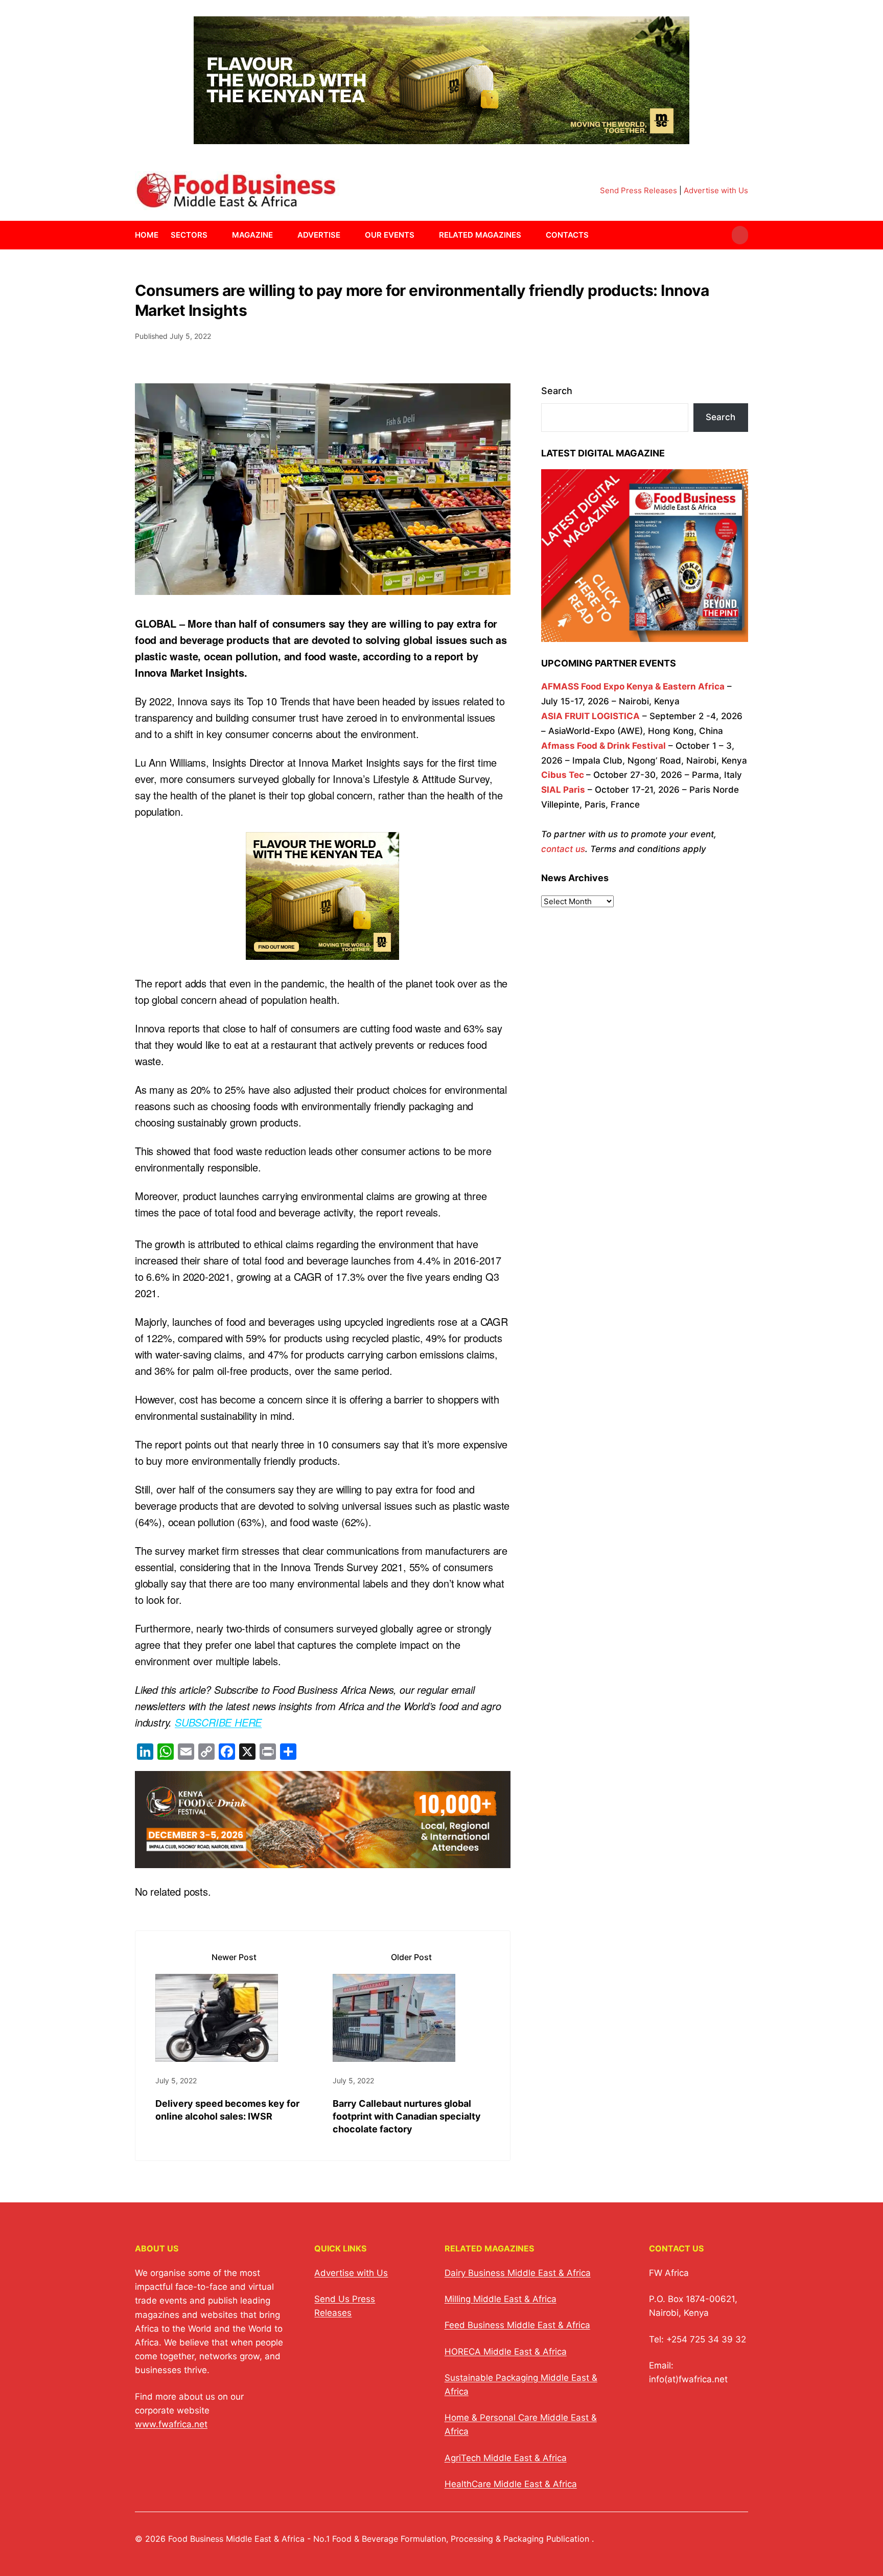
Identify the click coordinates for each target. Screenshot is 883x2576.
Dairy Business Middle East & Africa (518, 2273)
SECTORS (189, 235)
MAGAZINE (252, 235)
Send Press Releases (638, 190)
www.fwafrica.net (171, 2424)
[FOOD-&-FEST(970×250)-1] (323, 1860)
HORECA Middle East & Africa (506, 2352)
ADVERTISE (319, 235)
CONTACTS (567, 235)
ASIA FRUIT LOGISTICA (590, 716)
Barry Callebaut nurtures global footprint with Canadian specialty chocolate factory (407, 2116)
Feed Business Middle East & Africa (517, 2325)
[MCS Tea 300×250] (322, 951)
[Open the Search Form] (740, 235)
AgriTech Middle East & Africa (506, 2458)
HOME (147, 235)
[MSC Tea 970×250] (441, 138)
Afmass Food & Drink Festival (603, 746)
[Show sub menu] (214, 235)
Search (557, 391)
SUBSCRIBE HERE (218, 1722)
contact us (563, 849)
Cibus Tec (563, 775)
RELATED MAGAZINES (480, 235)
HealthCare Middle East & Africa (511, 2484)
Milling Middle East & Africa (501, 2299)
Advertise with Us (716, 190)
